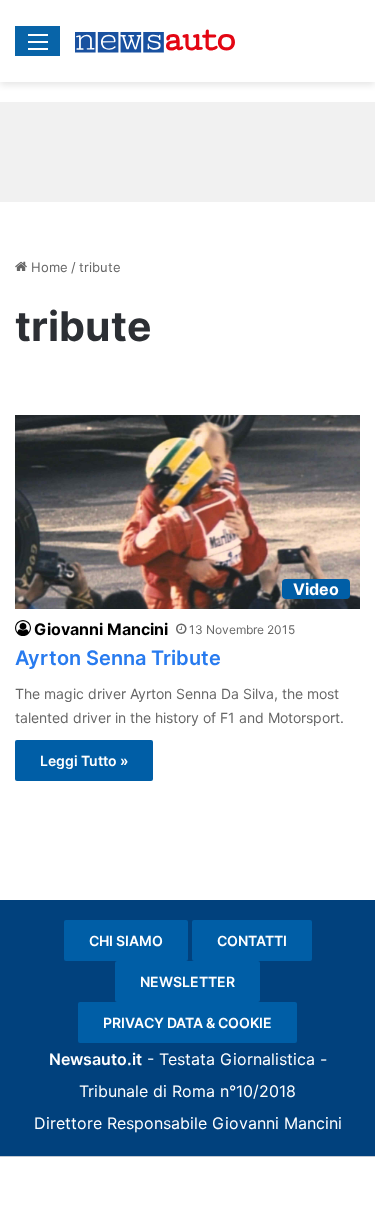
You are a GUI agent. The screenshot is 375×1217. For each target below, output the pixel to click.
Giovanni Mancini (101, 629)
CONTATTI (252, 940)
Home (47, 267)
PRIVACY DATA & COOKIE (187, 1022)
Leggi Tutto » (84, 760)
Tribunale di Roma (147, 1091)
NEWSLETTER (187, 981)
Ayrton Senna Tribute (118, 658)
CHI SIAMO (126, 940)
